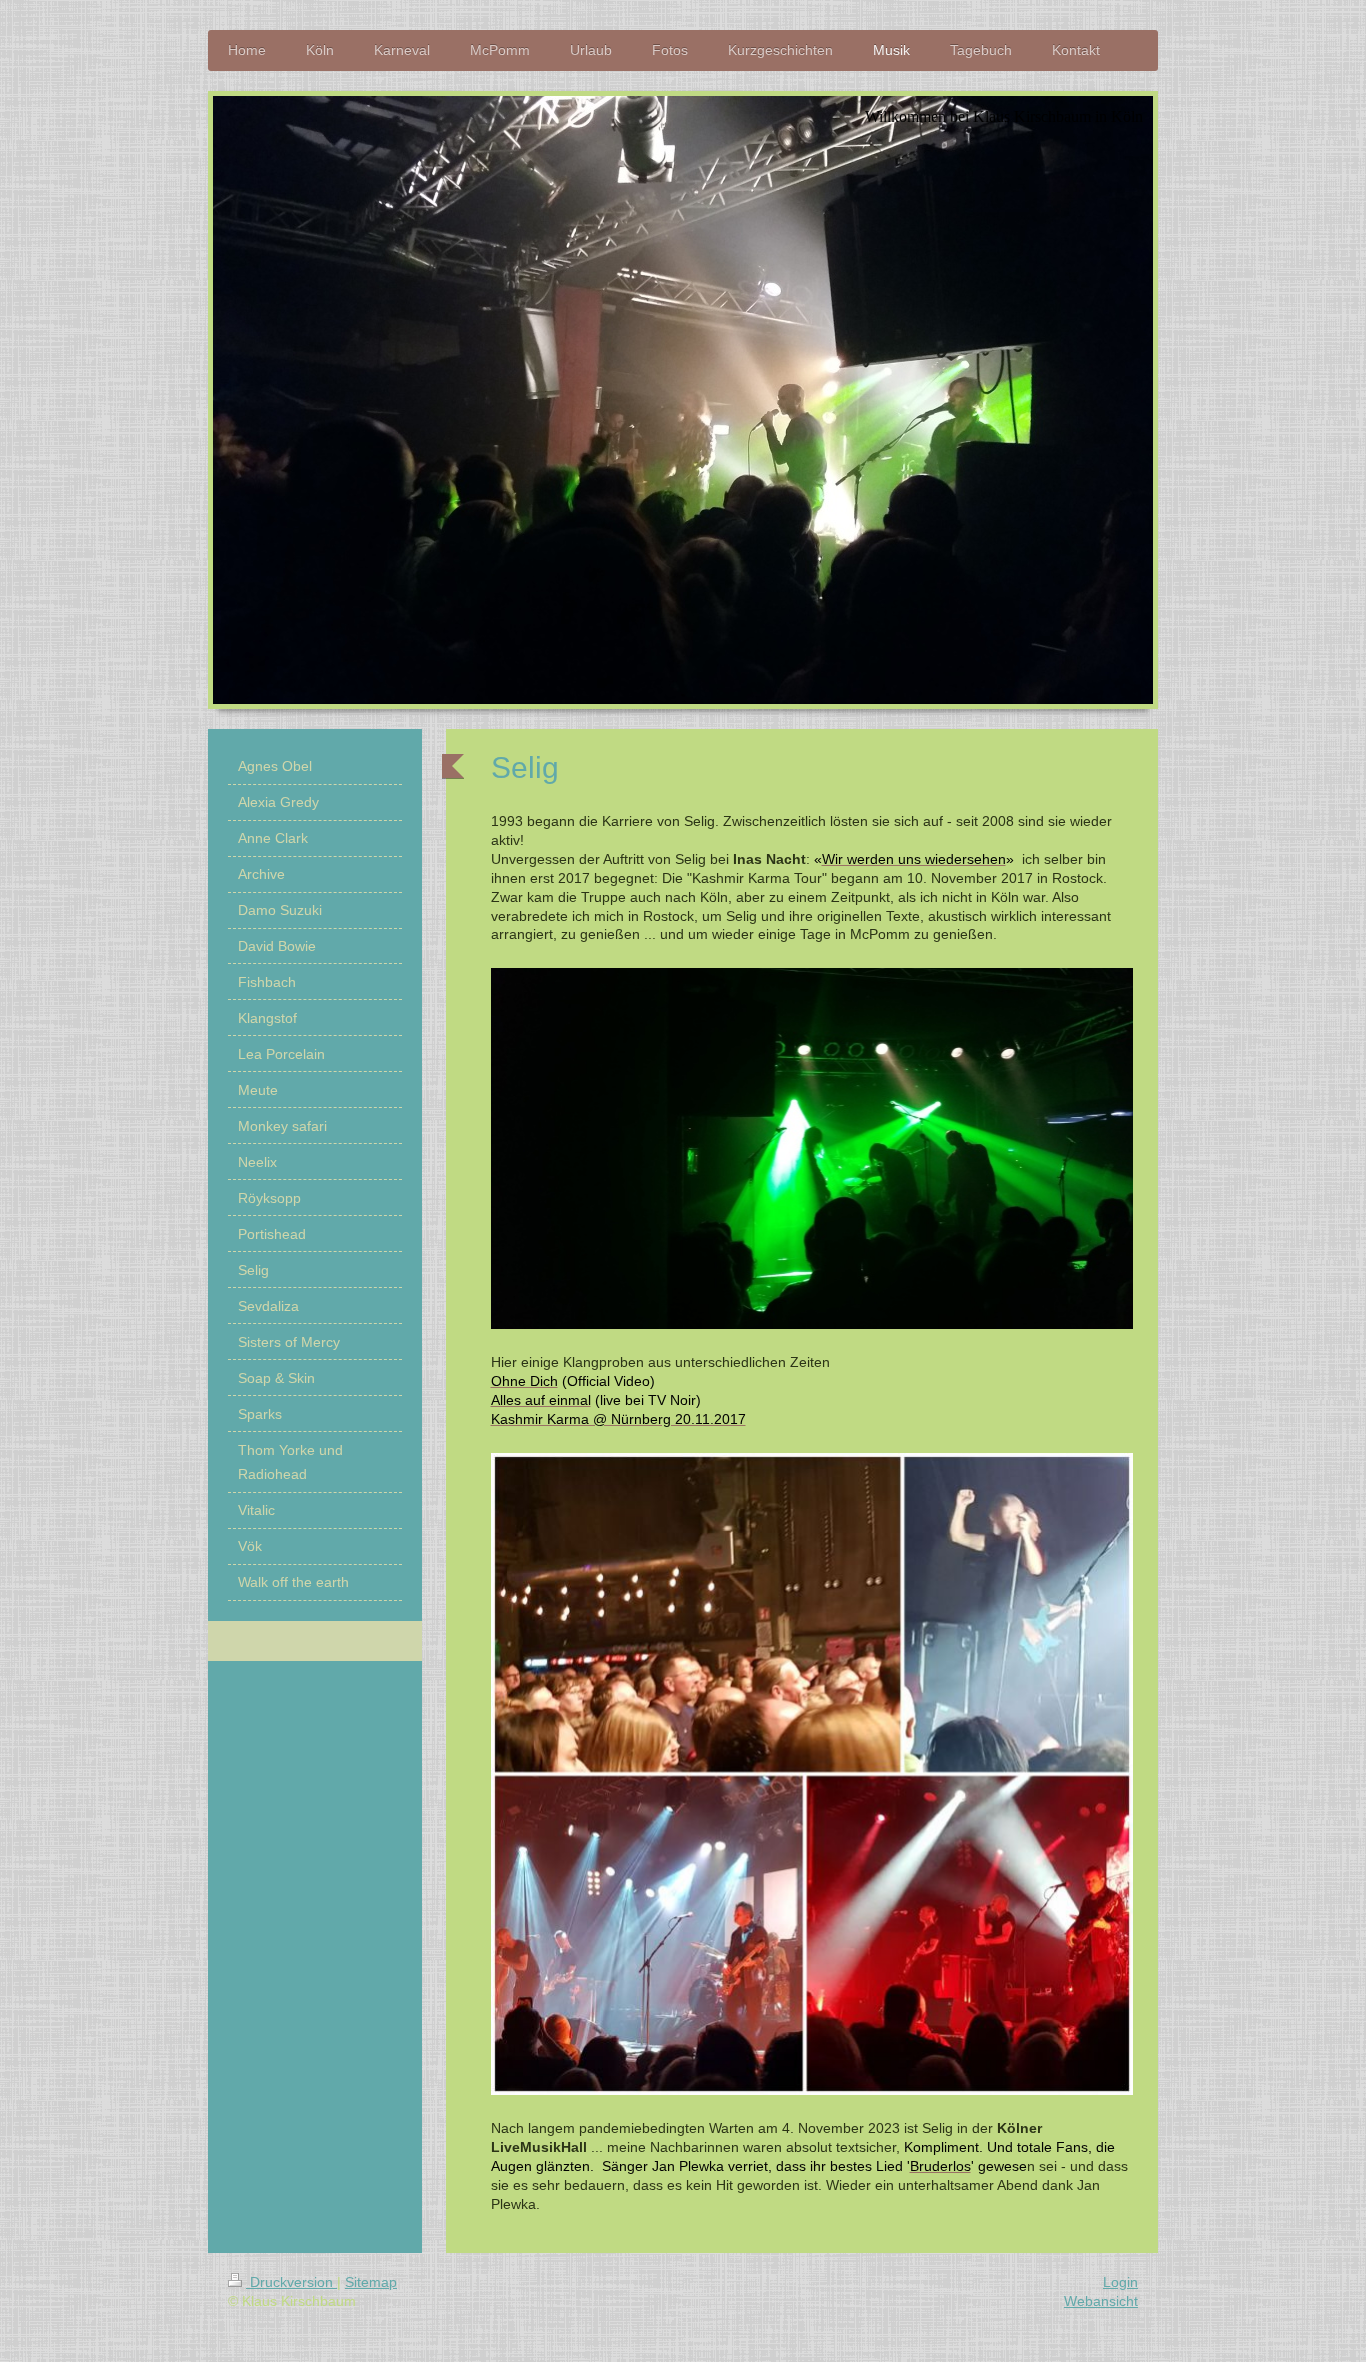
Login (1120, 2282)
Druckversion (291, 2282)
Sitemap (371, 2282)
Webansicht (1101, 2301)
